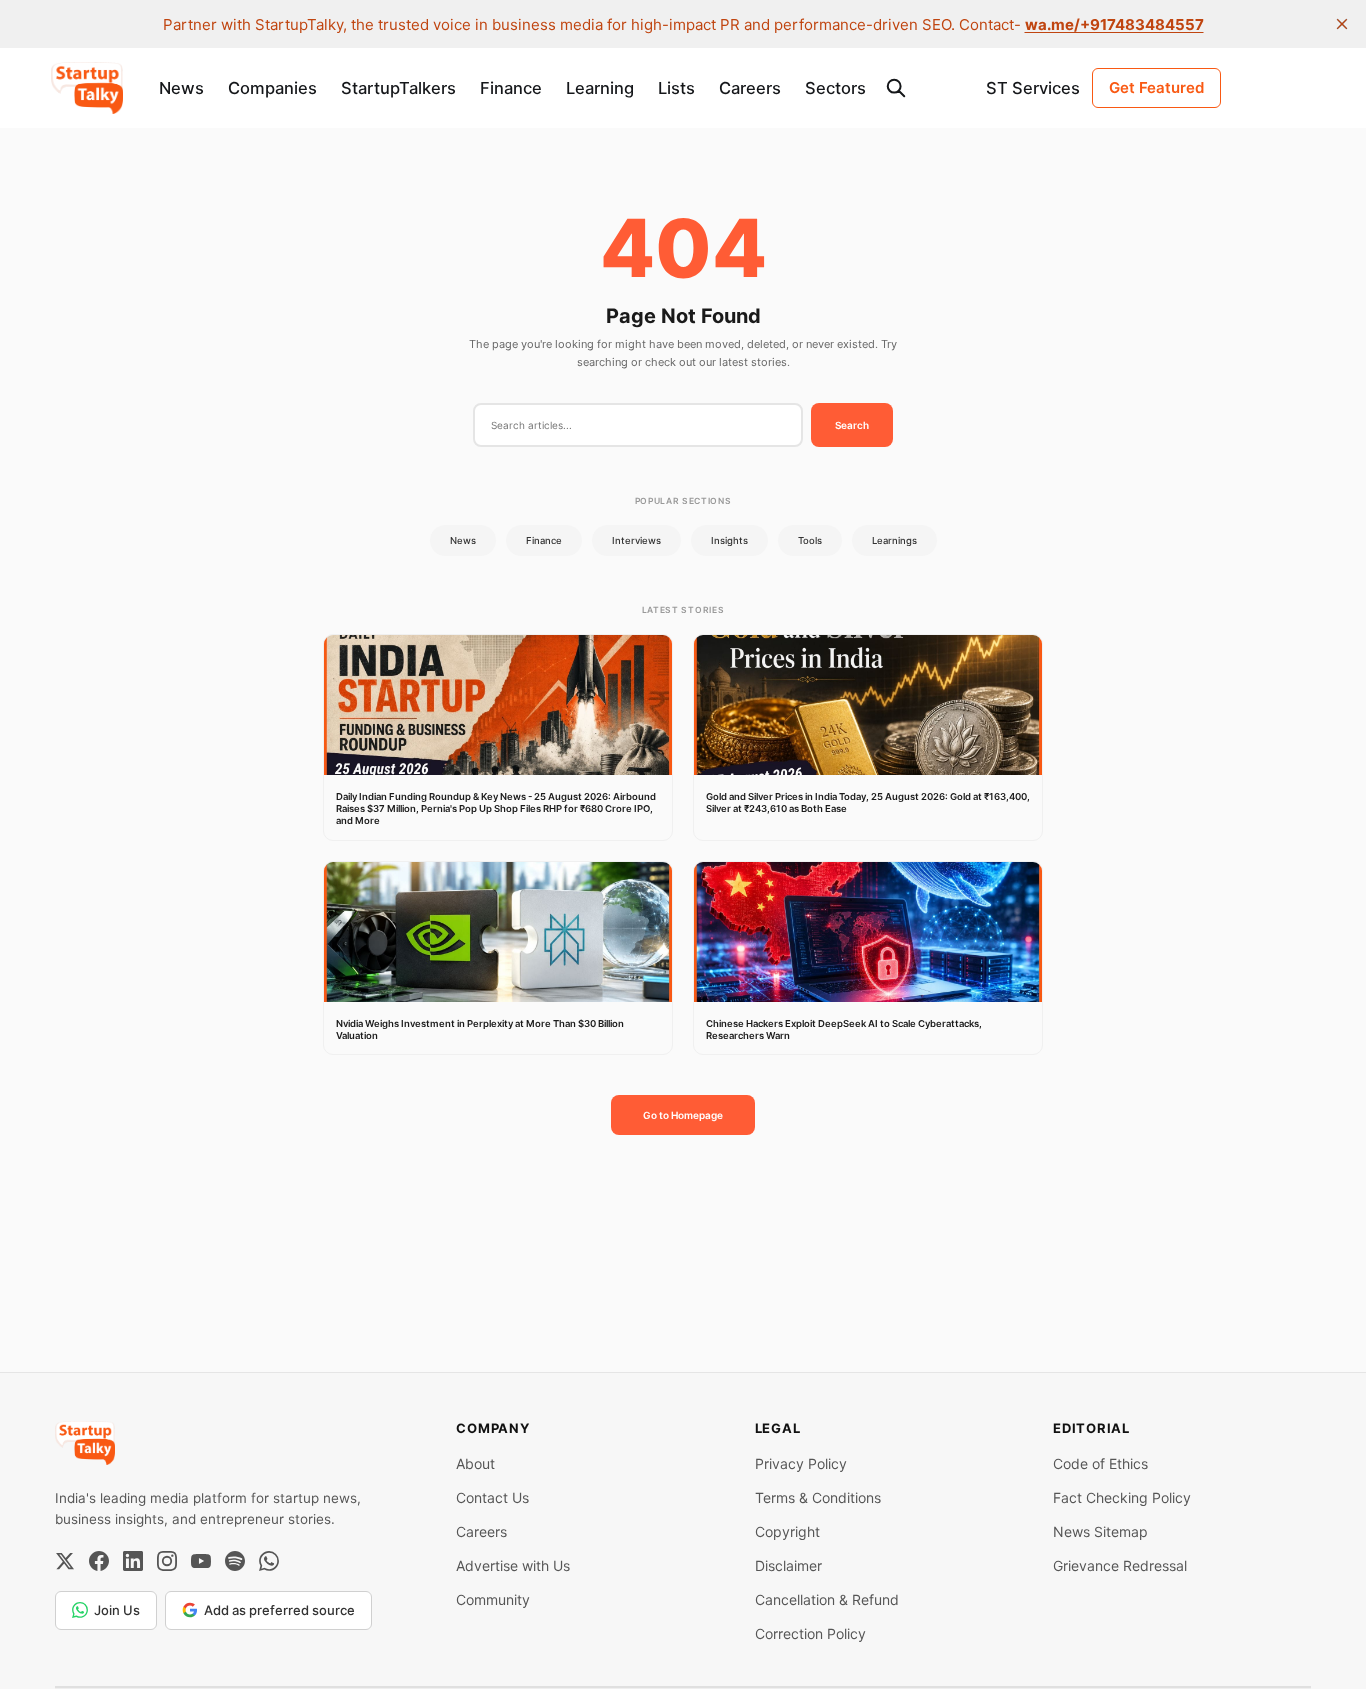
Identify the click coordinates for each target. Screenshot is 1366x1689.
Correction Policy (810, 1633)
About (475, 1463)
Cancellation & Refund (827, 1599)
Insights (729, 540)
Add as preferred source (279, 1610)
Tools (810, 540)
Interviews (636, 540)
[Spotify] (235, 1561)
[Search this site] (896, 88)
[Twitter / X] (65, 1561)
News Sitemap (1100, 1531)
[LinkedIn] (133, 1561)
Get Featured (1156, 87)
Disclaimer (788, 1565)
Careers (750, 88)
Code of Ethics (1100, 1463)
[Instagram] (167, 1561)
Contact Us (492, 1497)
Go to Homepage (683, 1115)
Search (852, 425)
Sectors (835, 88)
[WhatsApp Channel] (269, 1561)
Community (493, 1599)
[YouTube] (201, 1561)
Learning (600, 88)
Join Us (117, 1610)
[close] (1342, 24)
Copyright (787, 1531)
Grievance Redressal (1120, 1565)
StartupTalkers (398, 88)
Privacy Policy (801, 1463)
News (181, 88)
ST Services (1033, 88)
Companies (272, 88)
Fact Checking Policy (1122, 1497)
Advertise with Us (513, 1565)
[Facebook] (99, 1561)
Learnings (894, 540)
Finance (511, 88)
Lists (676, 88)
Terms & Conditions (818, 1497)
